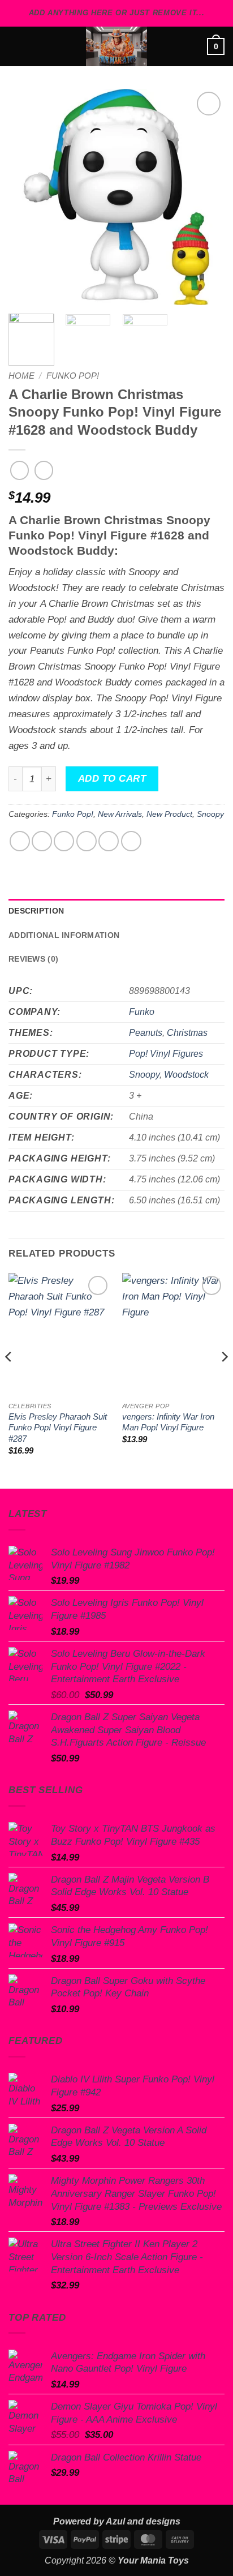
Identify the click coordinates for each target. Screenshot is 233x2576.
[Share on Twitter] (64, 841)
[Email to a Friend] (87, 841)
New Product (169, 814)
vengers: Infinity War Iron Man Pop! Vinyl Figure (168, 1422)
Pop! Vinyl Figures (166, 1054)
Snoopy (210, 814)
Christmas (187, 1033)
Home (21, 376)
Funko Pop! (73, 376)
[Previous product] (44, 470)
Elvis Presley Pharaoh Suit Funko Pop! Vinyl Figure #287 (58, 1428)
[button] (16, 46)
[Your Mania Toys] (116, 46)
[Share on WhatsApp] (20, 841)
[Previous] (27, 197)
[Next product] (20, 470)
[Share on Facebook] (42, 841)
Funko (142, 1012)
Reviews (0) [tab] (33, 959)
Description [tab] (36, 911)
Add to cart (112, 779)
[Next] (206, 197)
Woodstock (186, 1075)
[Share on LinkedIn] (131, 841)
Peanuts (146, 1033)
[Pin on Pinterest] (109, 841)
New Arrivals (120, 814)
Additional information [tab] (64, 935)
